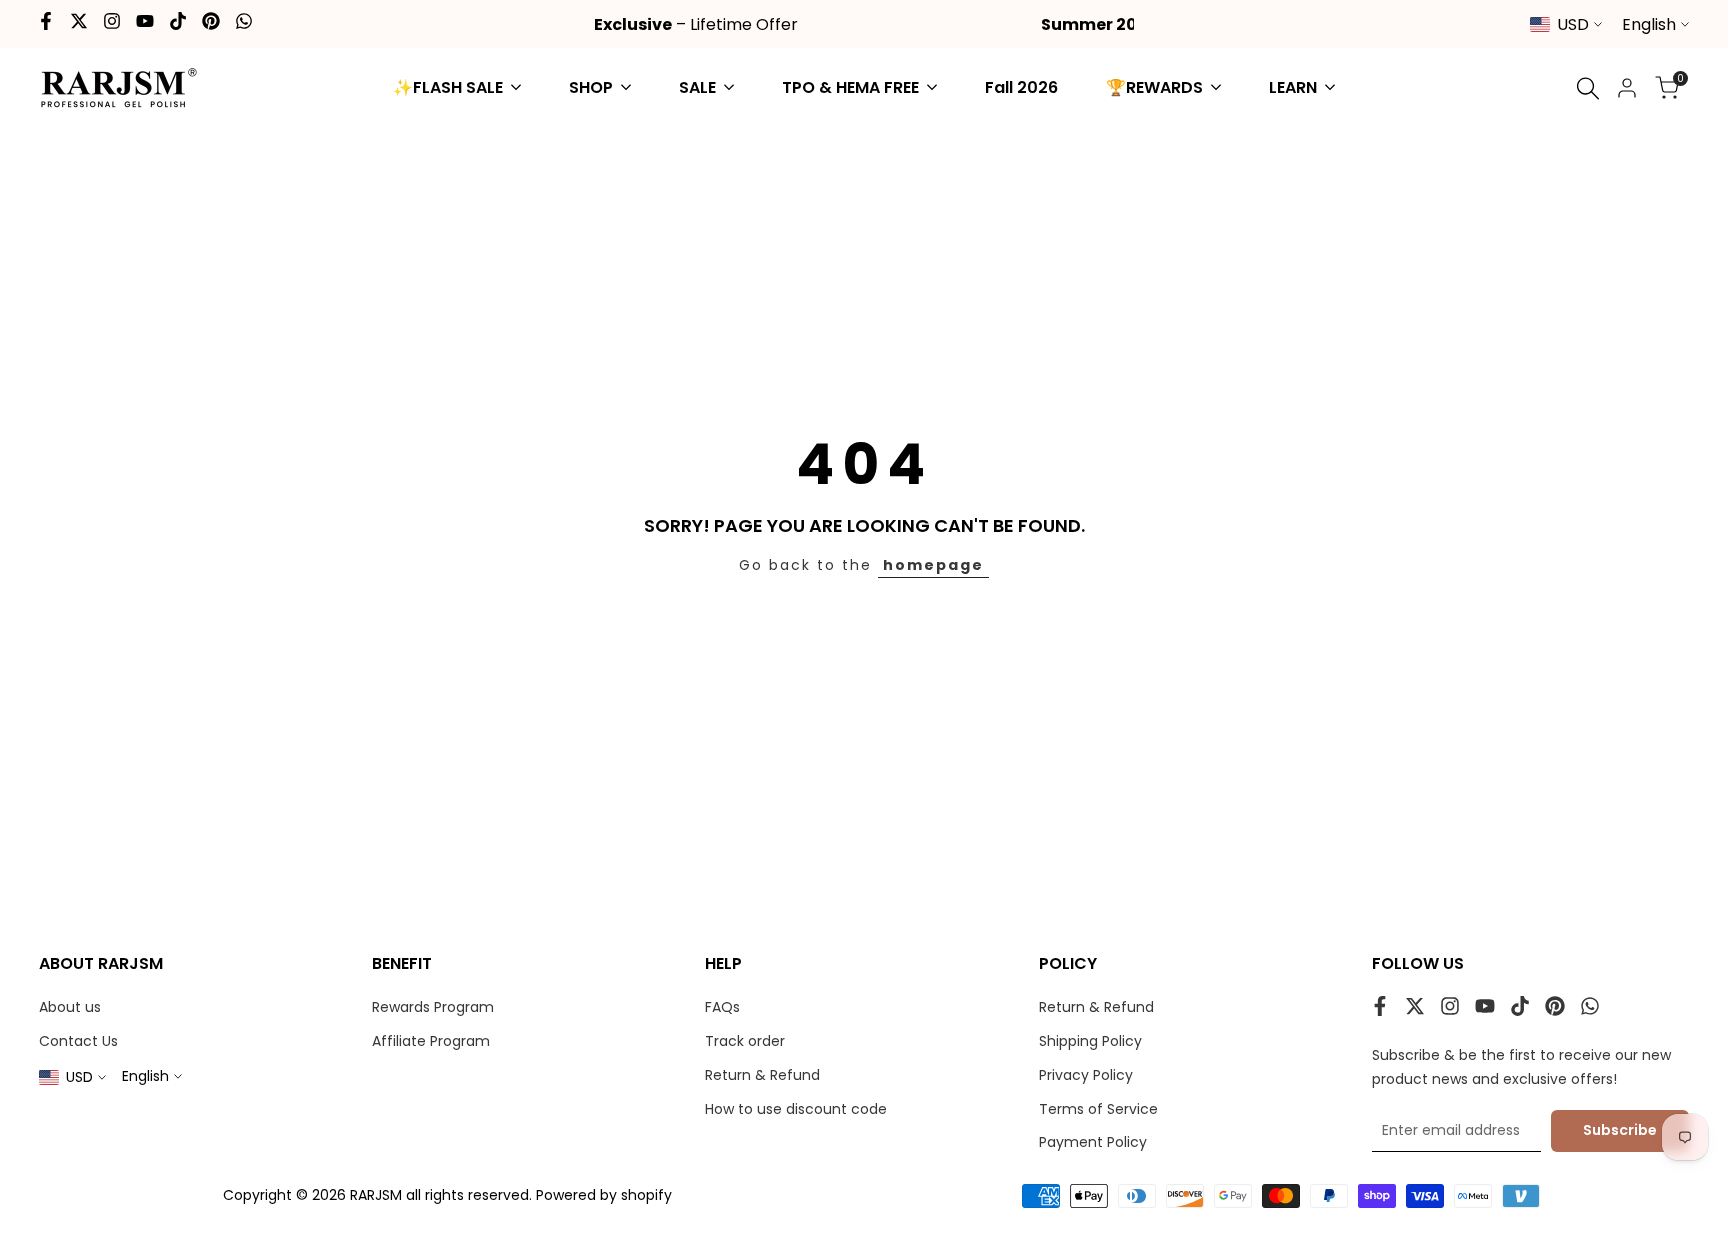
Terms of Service (1098, 1109)
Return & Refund (762, 1075)
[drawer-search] (1588, 88)
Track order (745, 1041)
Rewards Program (433, 1007)
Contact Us (78, 1041)
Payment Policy (1093, 1142)
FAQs (722, 1007)
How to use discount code (796, 1109)
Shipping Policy (1090, 1041)
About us (70, 1007)
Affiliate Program (431, 1041)
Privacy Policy (1086, 1075)
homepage (933, 565)
